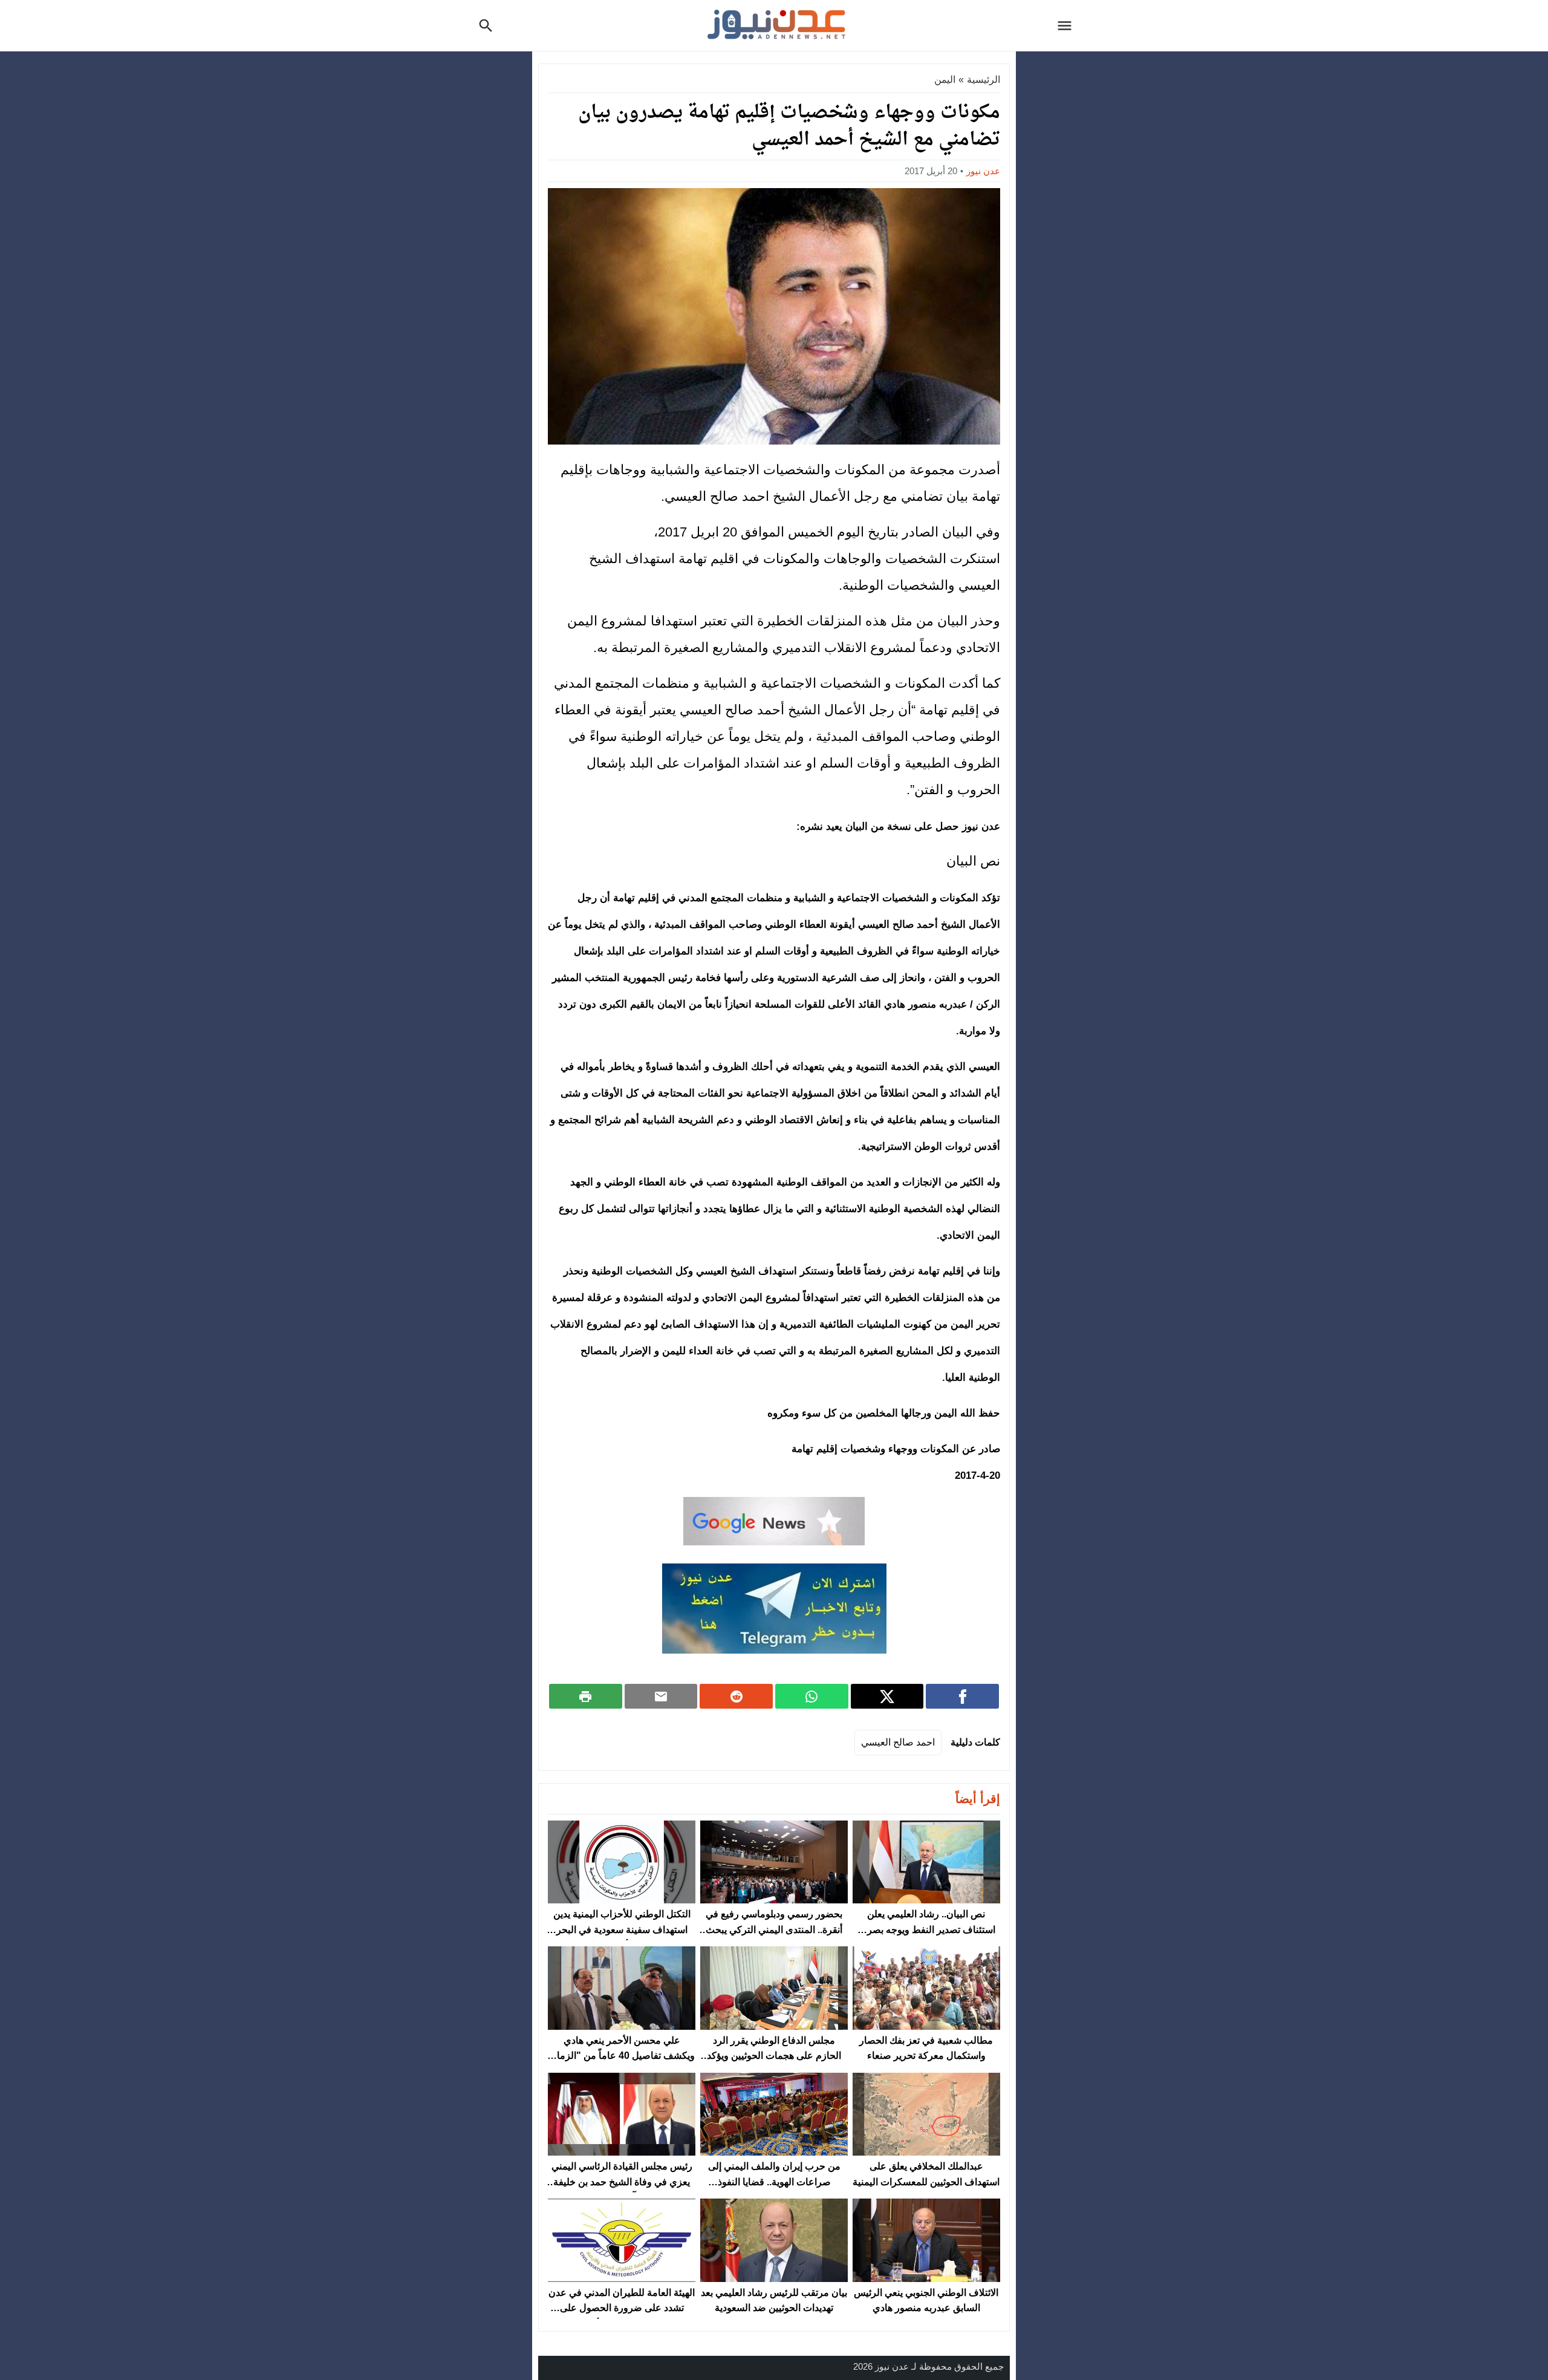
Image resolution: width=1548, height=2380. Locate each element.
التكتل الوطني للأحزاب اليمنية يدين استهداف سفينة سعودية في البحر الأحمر (622, 1929)
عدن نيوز (983, 171)
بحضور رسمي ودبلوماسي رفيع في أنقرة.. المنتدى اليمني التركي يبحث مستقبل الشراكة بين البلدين (774, 1929)
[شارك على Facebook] (962, 1696)
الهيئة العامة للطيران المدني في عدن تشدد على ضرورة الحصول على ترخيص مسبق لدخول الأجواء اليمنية (622, 2308)
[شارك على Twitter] (887, 1696)
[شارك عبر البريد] (661, 1696)
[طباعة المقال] (586, 1696)
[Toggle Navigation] (1068, 25)
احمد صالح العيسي (898, 1742)
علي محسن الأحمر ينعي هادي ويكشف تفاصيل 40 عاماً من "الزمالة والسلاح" (622, 2056)
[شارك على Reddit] (736, 1696)
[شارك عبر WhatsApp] (812, 1696)
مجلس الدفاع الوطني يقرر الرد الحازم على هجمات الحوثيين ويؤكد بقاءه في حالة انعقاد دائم (774, 2056)
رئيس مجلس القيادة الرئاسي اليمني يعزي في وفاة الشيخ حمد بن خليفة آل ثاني (622, 2182)
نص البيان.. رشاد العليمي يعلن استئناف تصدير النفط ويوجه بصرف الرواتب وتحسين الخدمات (926, 1929)
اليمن (945, 80)
